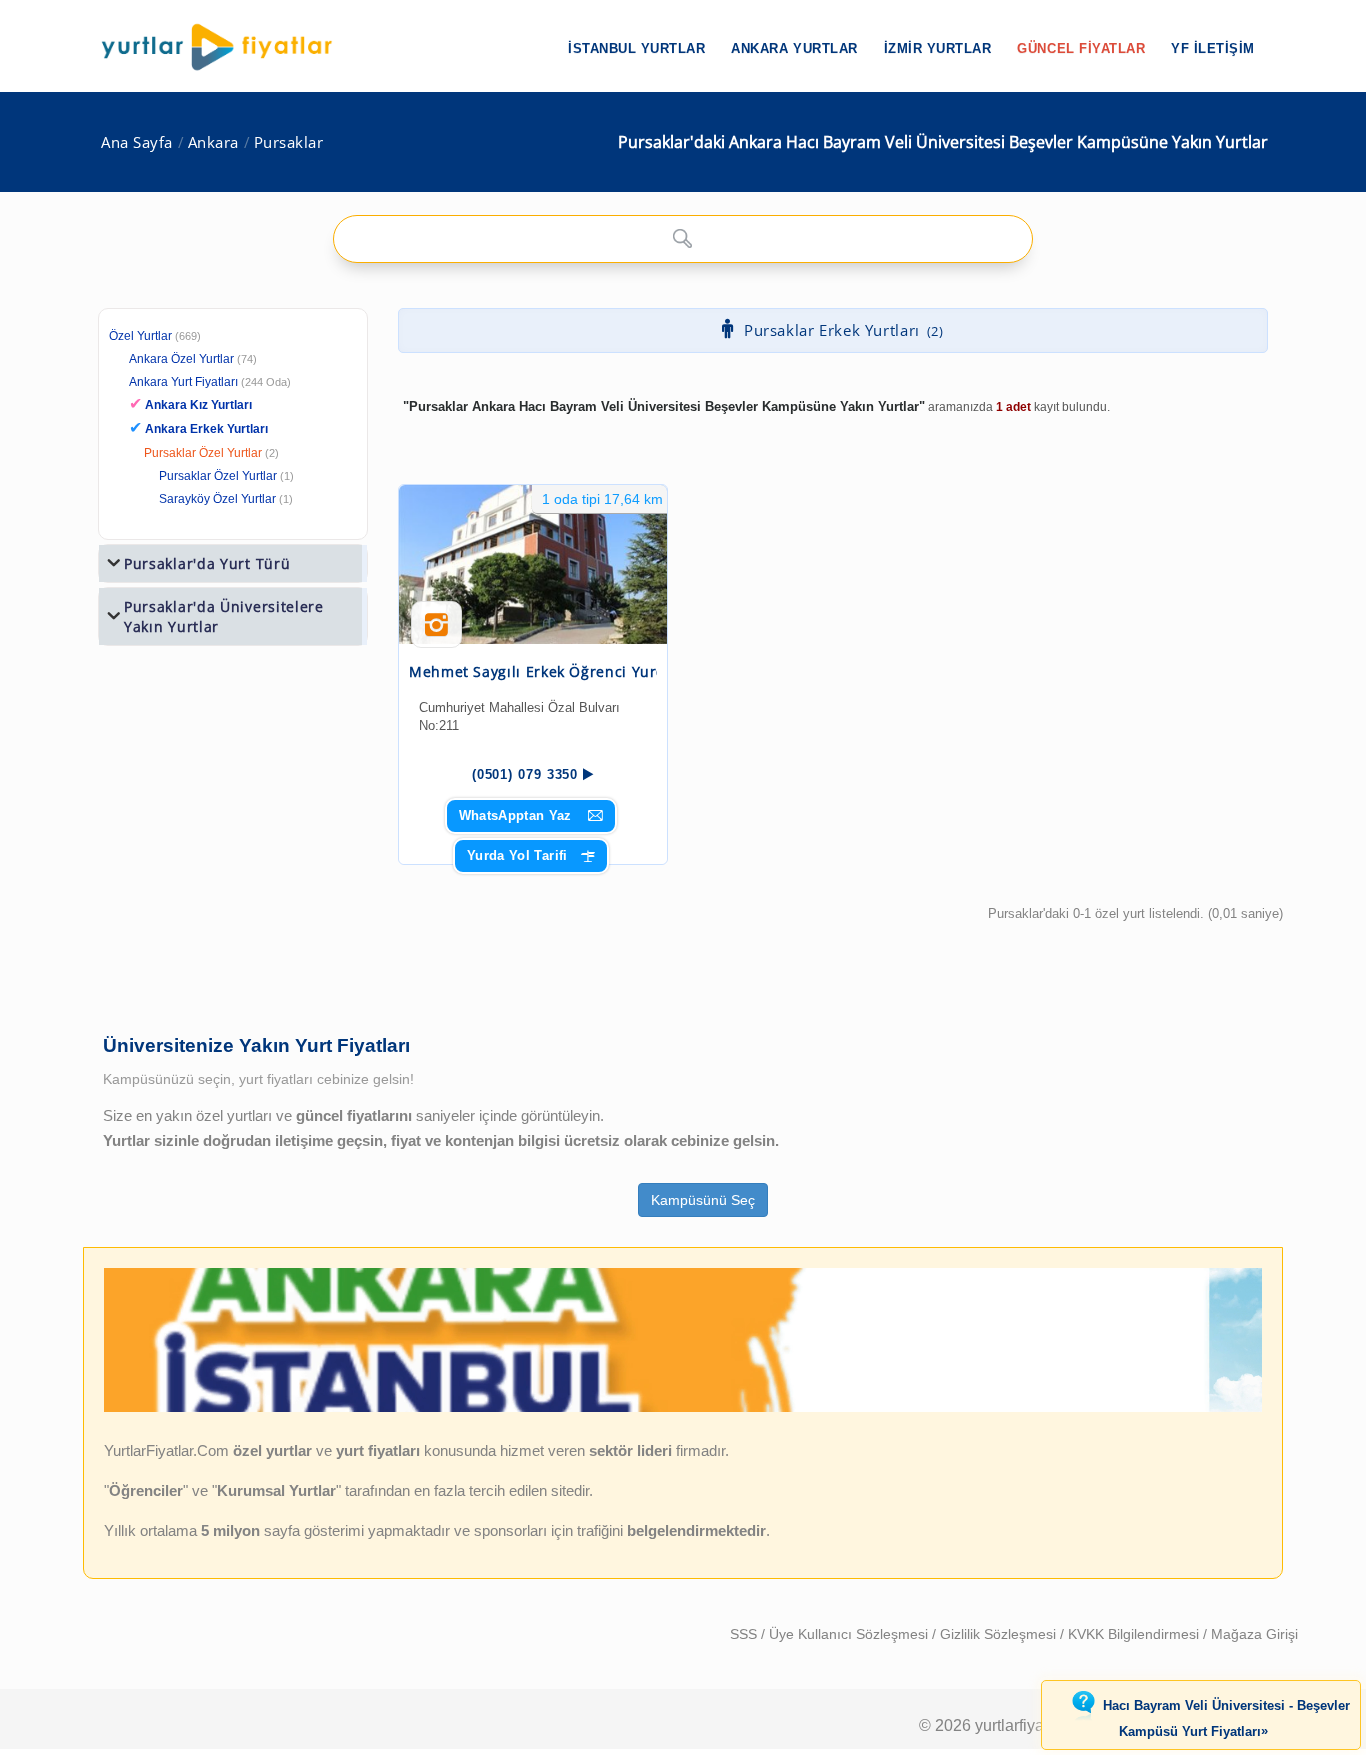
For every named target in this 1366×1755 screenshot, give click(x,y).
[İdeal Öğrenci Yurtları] (683, 1408)
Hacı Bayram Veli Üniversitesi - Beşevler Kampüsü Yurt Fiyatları (1226, 1719)
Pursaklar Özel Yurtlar (203, 453)
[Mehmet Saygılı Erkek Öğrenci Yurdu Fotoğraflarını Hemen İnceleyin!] (436, 632)
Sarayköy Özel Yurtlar (217, 499)
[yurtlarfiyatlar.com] (227, 47)
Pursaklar (289, 142)
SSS (745, 1634)
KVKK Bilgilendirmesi (1135, 1634)
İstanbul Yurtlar (636, 48)
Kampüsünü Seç (703, 1200)
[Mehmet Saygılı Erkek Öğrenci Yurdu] (533, 564)
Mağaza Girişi (1254, 1634)
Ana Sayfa (137, 142)
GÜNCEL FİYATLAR (1081, 48)
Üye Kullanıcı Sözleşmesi (850, 1634)
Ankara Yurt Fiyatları (210, 382)
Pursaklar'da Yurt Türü (207, 563)
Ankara (213, 142)
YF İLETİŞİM (1213, 48)
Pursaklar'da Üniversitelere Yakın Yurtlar (224, 616)
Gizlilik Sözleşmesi (1000, 1634)
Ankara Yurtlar (794, 48)
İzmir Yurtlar (938, 48)
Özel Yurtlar (140, 336)
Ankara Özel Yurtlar (181, 359)
